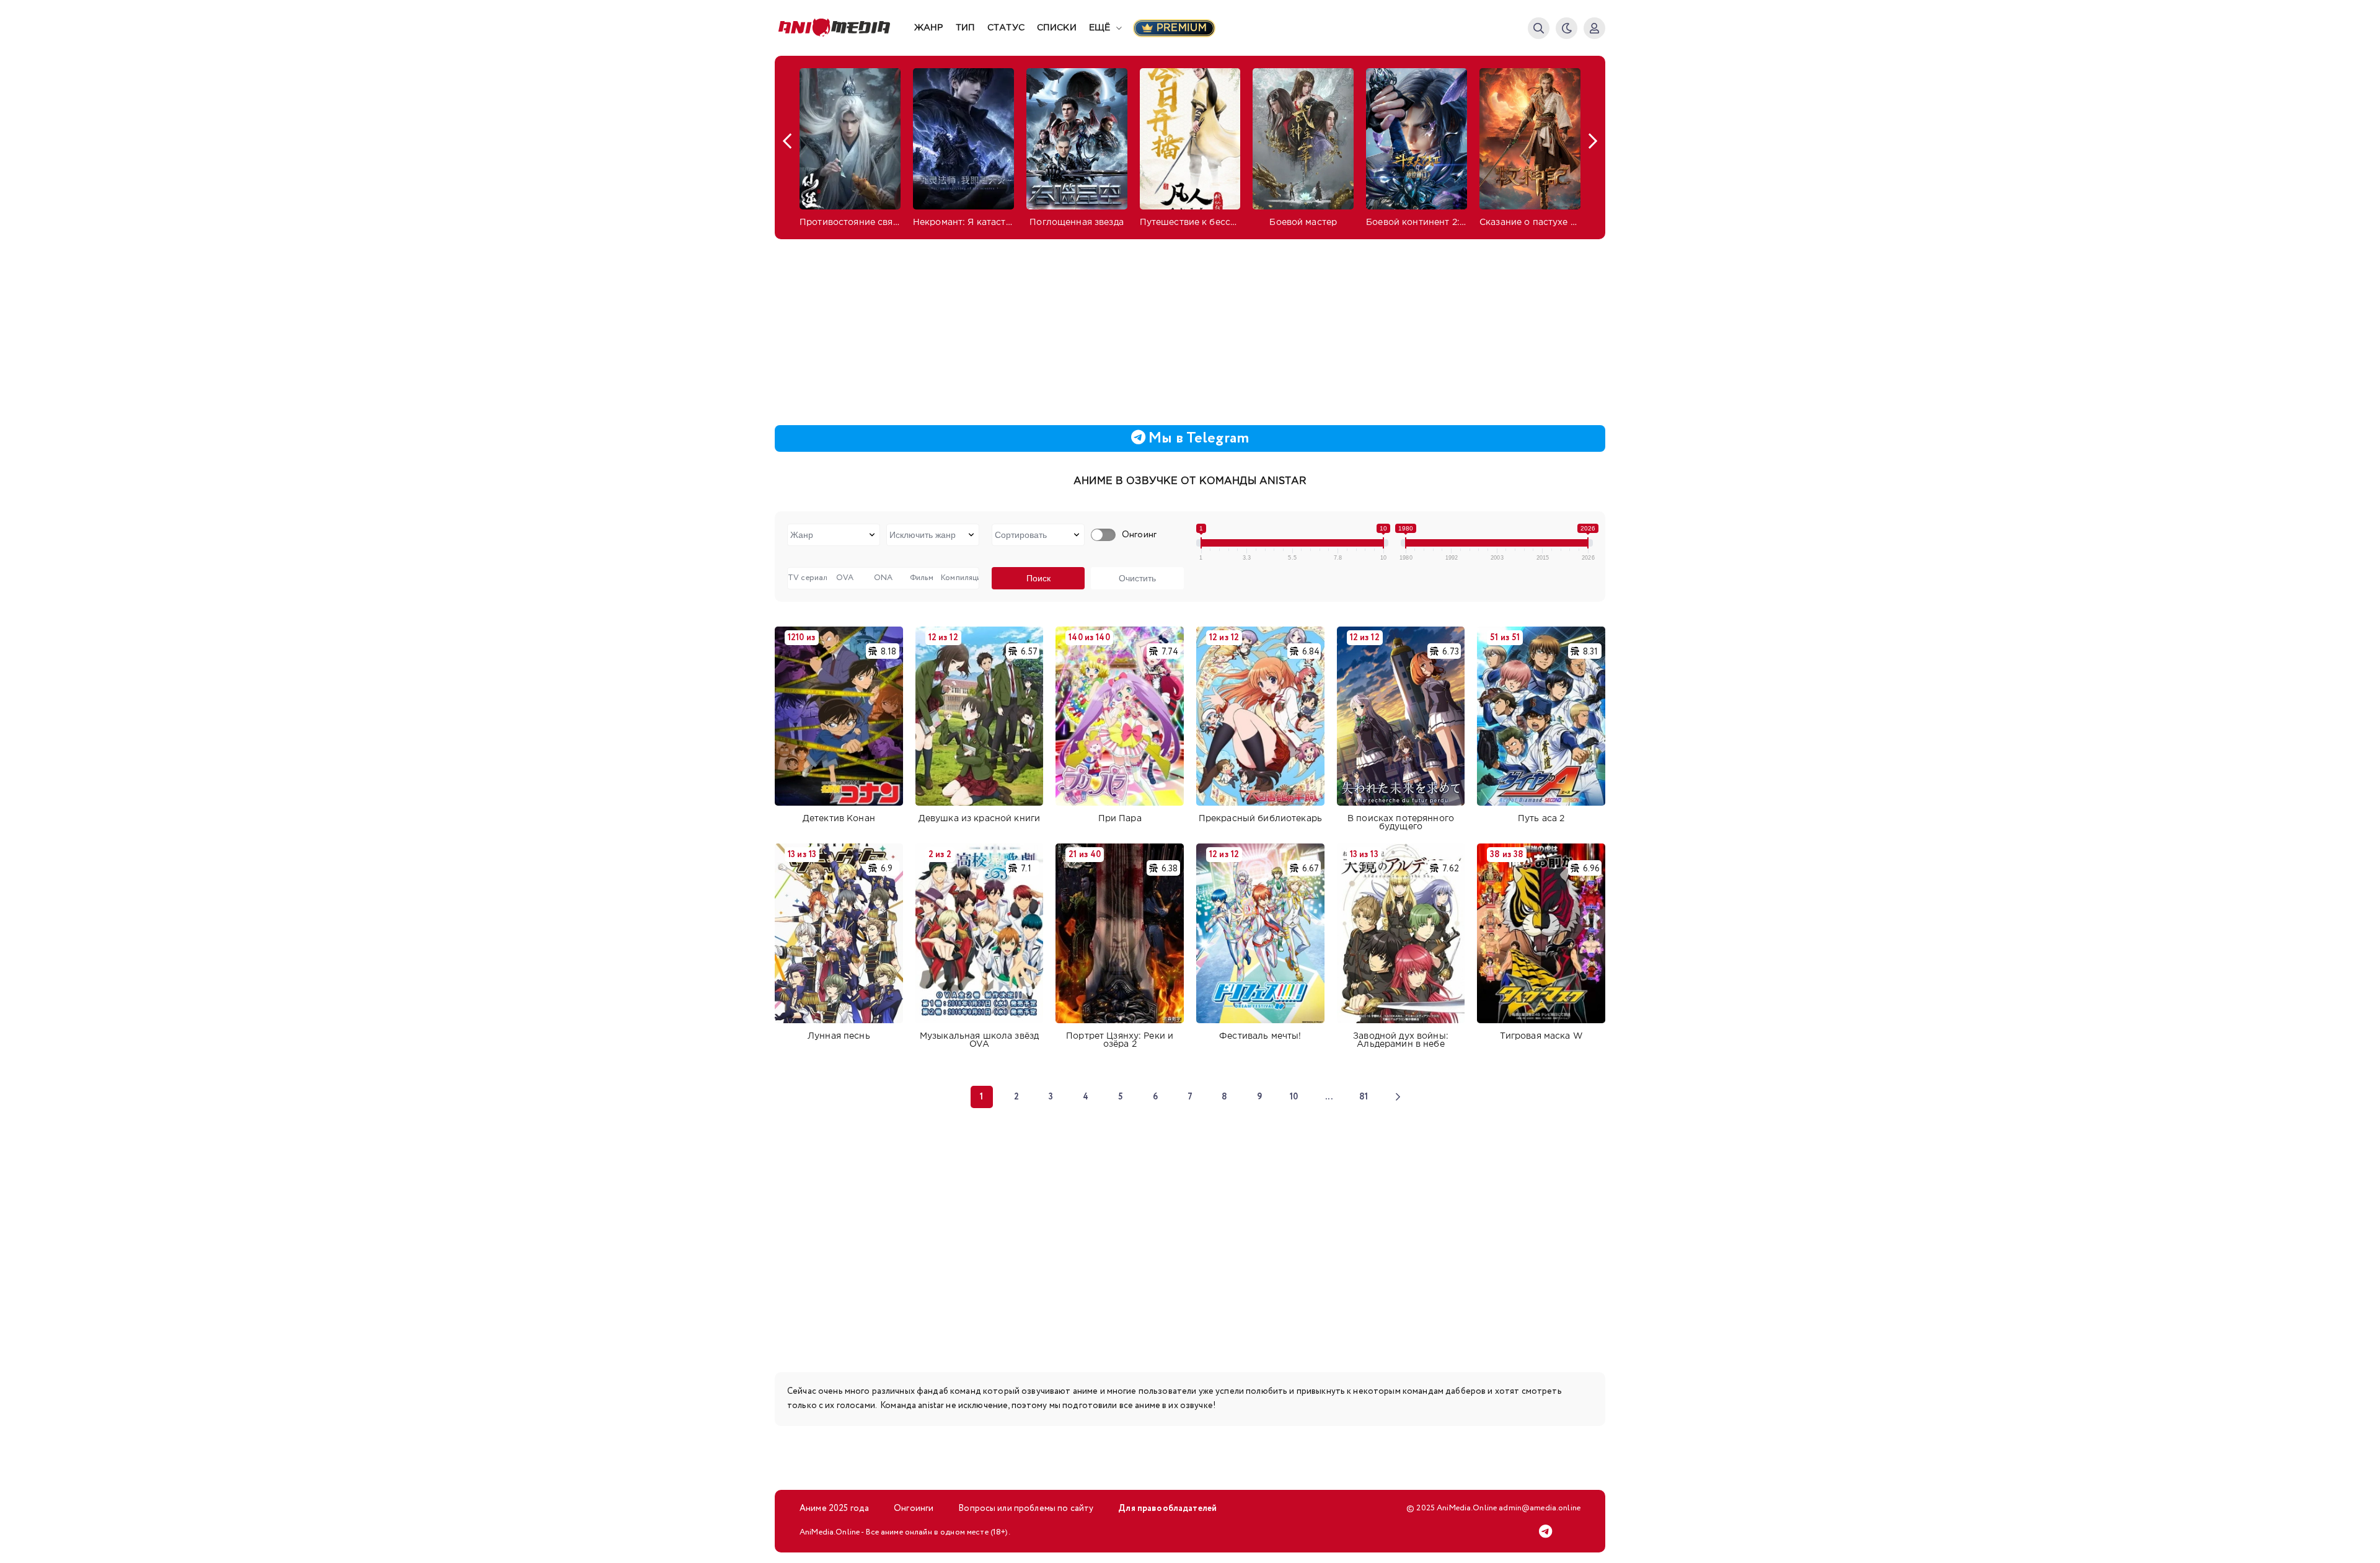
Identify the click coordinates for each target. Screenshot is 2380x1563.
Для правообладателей (1167, 1508)
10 (1294, 1097)
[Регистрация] (1594, 28)
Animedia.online (844, 28)
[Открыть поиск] (1539, 28)
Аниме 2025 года (834, 1508)
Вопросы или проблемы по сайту (1026, 1508)
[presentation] (787, 141)
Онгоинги (914, 1508)
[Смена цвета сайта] (1567, 28)
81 (1364, 1097)
